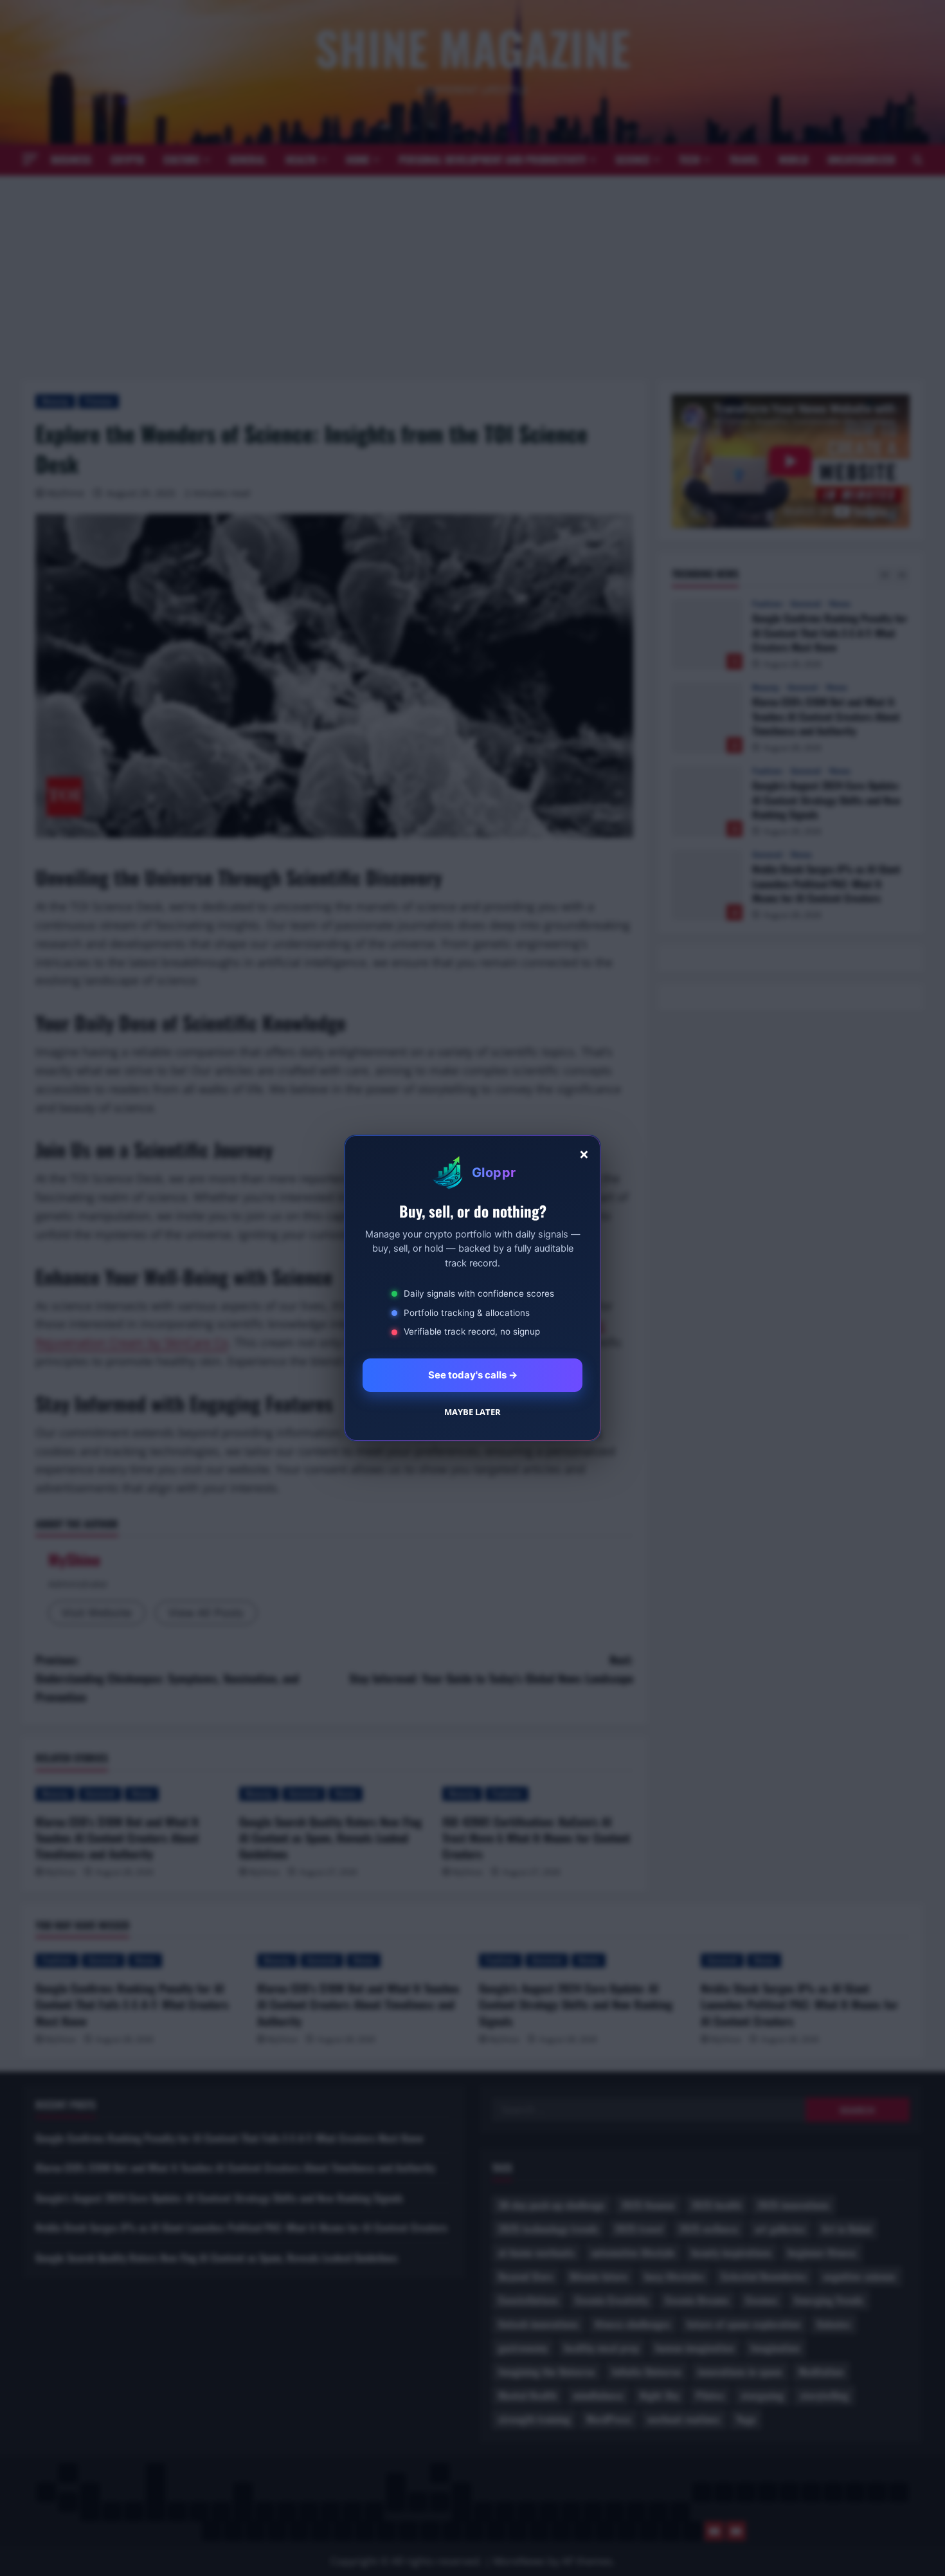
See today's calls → (473, 1375)
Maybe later (473, 1412)
